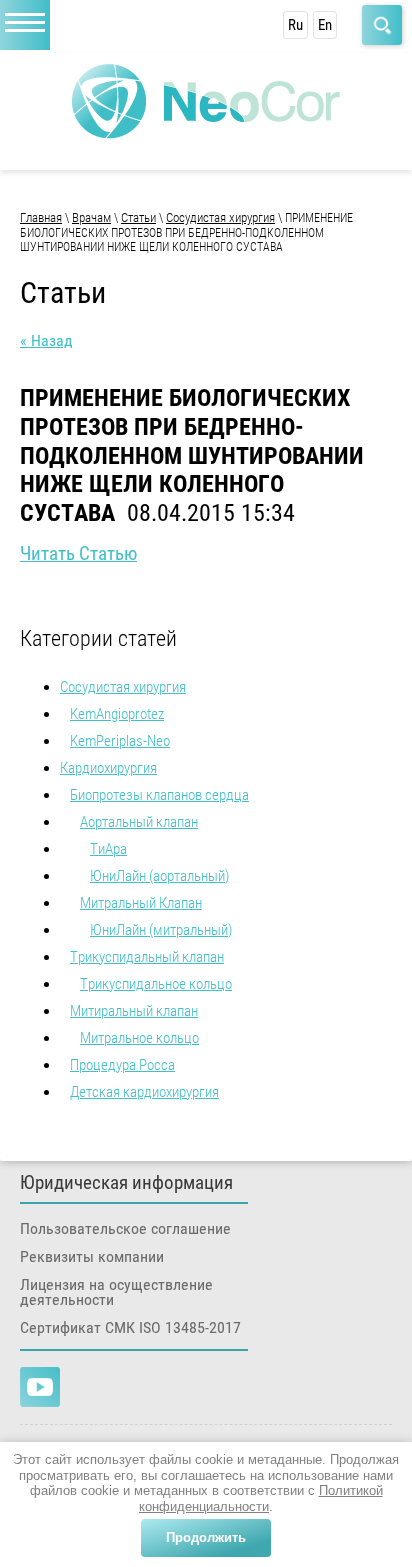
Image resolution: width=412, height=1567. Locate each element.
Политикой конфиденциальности (261, 1498)
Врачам (91, 217)
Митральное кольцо (139, 1038)
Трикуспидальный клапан (147, 957)
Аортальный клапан (139, 822)
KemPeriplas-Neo (120, 741)
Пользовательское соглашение (125, 1228)
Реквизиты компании (92, 1256)
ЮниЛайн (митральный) (161, 930)
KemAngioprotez (117, 714)
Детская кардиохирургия (144, 1092)
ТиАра (108, 849)
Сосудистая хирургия (220, 217)
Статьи (138, 217)
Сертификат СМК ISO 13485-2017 (130, 1327)
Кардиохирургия (108, 768)
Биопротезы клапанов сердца (159, 795)
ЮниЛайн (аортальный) (159, 876)
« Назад (46, 340)
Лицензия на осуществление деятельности (116, 1292)
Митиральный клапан (134, 1011)
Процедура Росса (122, 1065)
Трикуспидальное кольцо (156, 984)
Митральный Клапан (141, 903)
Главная (41, 217)
